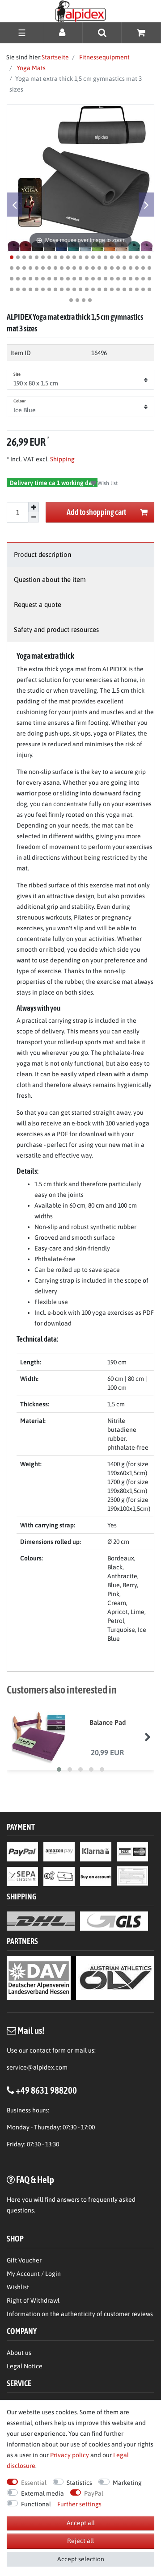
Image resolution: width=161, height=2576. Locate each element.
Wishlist (18, 2287)
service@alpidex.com (37, 2067)
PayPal (94, 2493)
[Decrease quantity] (34, 517)
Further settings (79, 2504)
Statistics (79, 2483)
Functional (36, 2504)
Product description (42, 554)
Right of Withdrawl (33, 2300)
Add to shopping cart (96, 512)
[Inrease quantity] (34, 507)
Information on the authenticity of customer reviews (80, 2314)
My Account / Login (34, 2274)
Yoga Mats (30, 68)
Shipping (62, 459)
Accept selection (81, 2559)
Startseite (55, 57)
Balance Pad (108, 1722)
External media (42, 2493)
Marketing (127, 2483)
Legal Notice (25, 2366)
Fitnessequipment (104, 57)
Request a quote (38, 604)
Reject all (80, 2541)
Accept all (81, 2523)
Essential (34, 2483)
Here (14, 2200)
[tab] (80, 554)
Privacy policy (70, 2455)
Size (17, 374)
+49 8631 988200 (46, 2090)
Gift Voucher (24, 2260)
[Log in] (63, 32)
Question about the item (50, 579)
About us (19, 2353)
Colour (20, 401)
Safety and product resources (56, 629)
